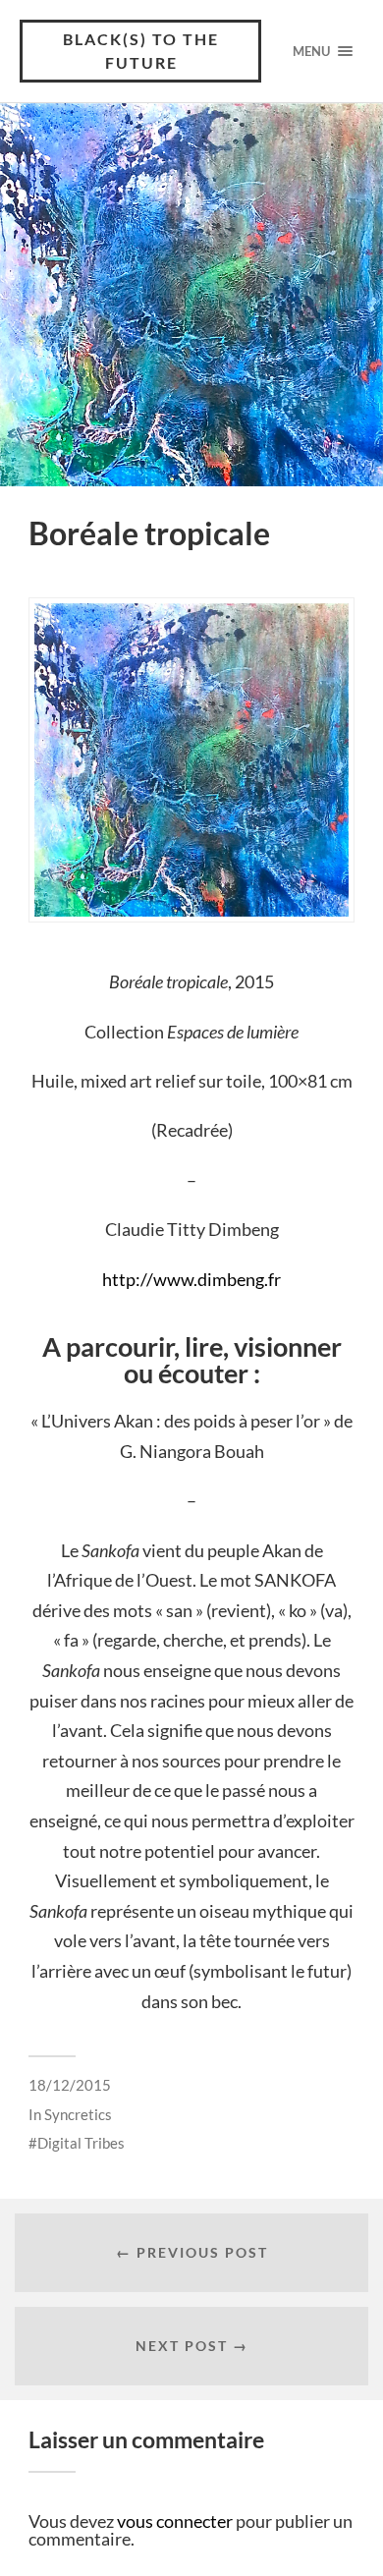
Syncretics (78, 2114)
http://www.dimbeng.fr (191, 1279)
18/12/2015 (70, 2085)
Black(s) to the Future (141, 51)
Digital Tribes (81, 2143)
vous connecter (175, 2521)
